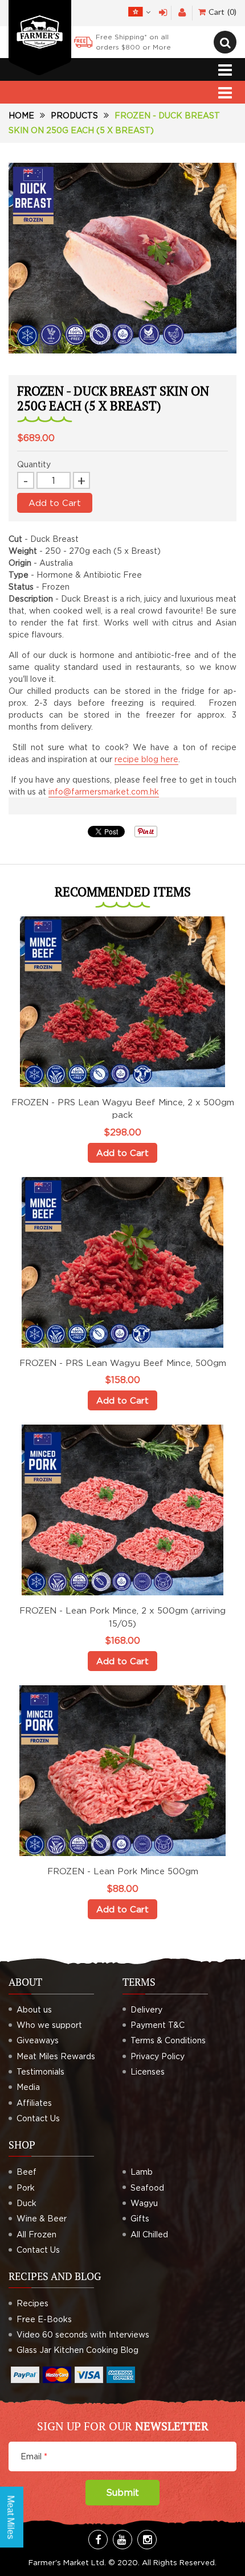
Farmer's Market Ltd (66, 2562)
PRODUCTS (74, 115)
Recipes (32, 2303)
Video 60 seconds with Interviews (83, 2334)
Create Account (182, 13)
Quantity (34, 464)
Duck (26, 2203)
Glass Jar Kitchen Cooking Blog (77, 2350)
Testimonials (40, 2071)
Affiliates (34, 2103)
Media (28, 2087)
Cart (221, 12)
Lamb (142, 2172)
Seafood (147, 2188)
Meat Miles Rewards (56, 2056)
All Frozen (36, 2234)
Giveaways (38, 2040)
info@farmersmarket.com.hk (104, 791)
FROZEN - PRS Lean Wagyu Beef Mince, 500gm (123, 1363)
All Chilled (149, 2234)
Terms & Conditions (168, 2040)
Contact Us (38, 2118)
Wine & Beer (42, 2218)
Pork (26, 2188)
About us (34, 2009)
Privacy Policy (158, 2056)
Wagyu (144, 2203)
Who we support (49, 2025)
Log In (163, 13)
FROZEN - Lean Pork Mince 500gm (123, 1871)
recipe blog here (146, 759)
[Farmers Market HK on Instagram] (147, 2540)
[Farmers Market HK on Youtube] (122, 2540)
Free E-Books (44, 2319)
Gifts (140, 2218)
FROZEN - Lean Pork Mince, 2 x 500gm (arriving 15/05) (122, 1617)
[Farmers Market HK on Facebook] (98, 2540)
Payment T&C (158, 2025)
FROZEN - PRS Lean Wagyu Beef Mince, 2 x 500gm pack (123, 1108)
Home (21, 115)
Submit (122, 2492)
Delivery (146, 2009)
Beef (26, 2172)
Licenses (148, 2071)
